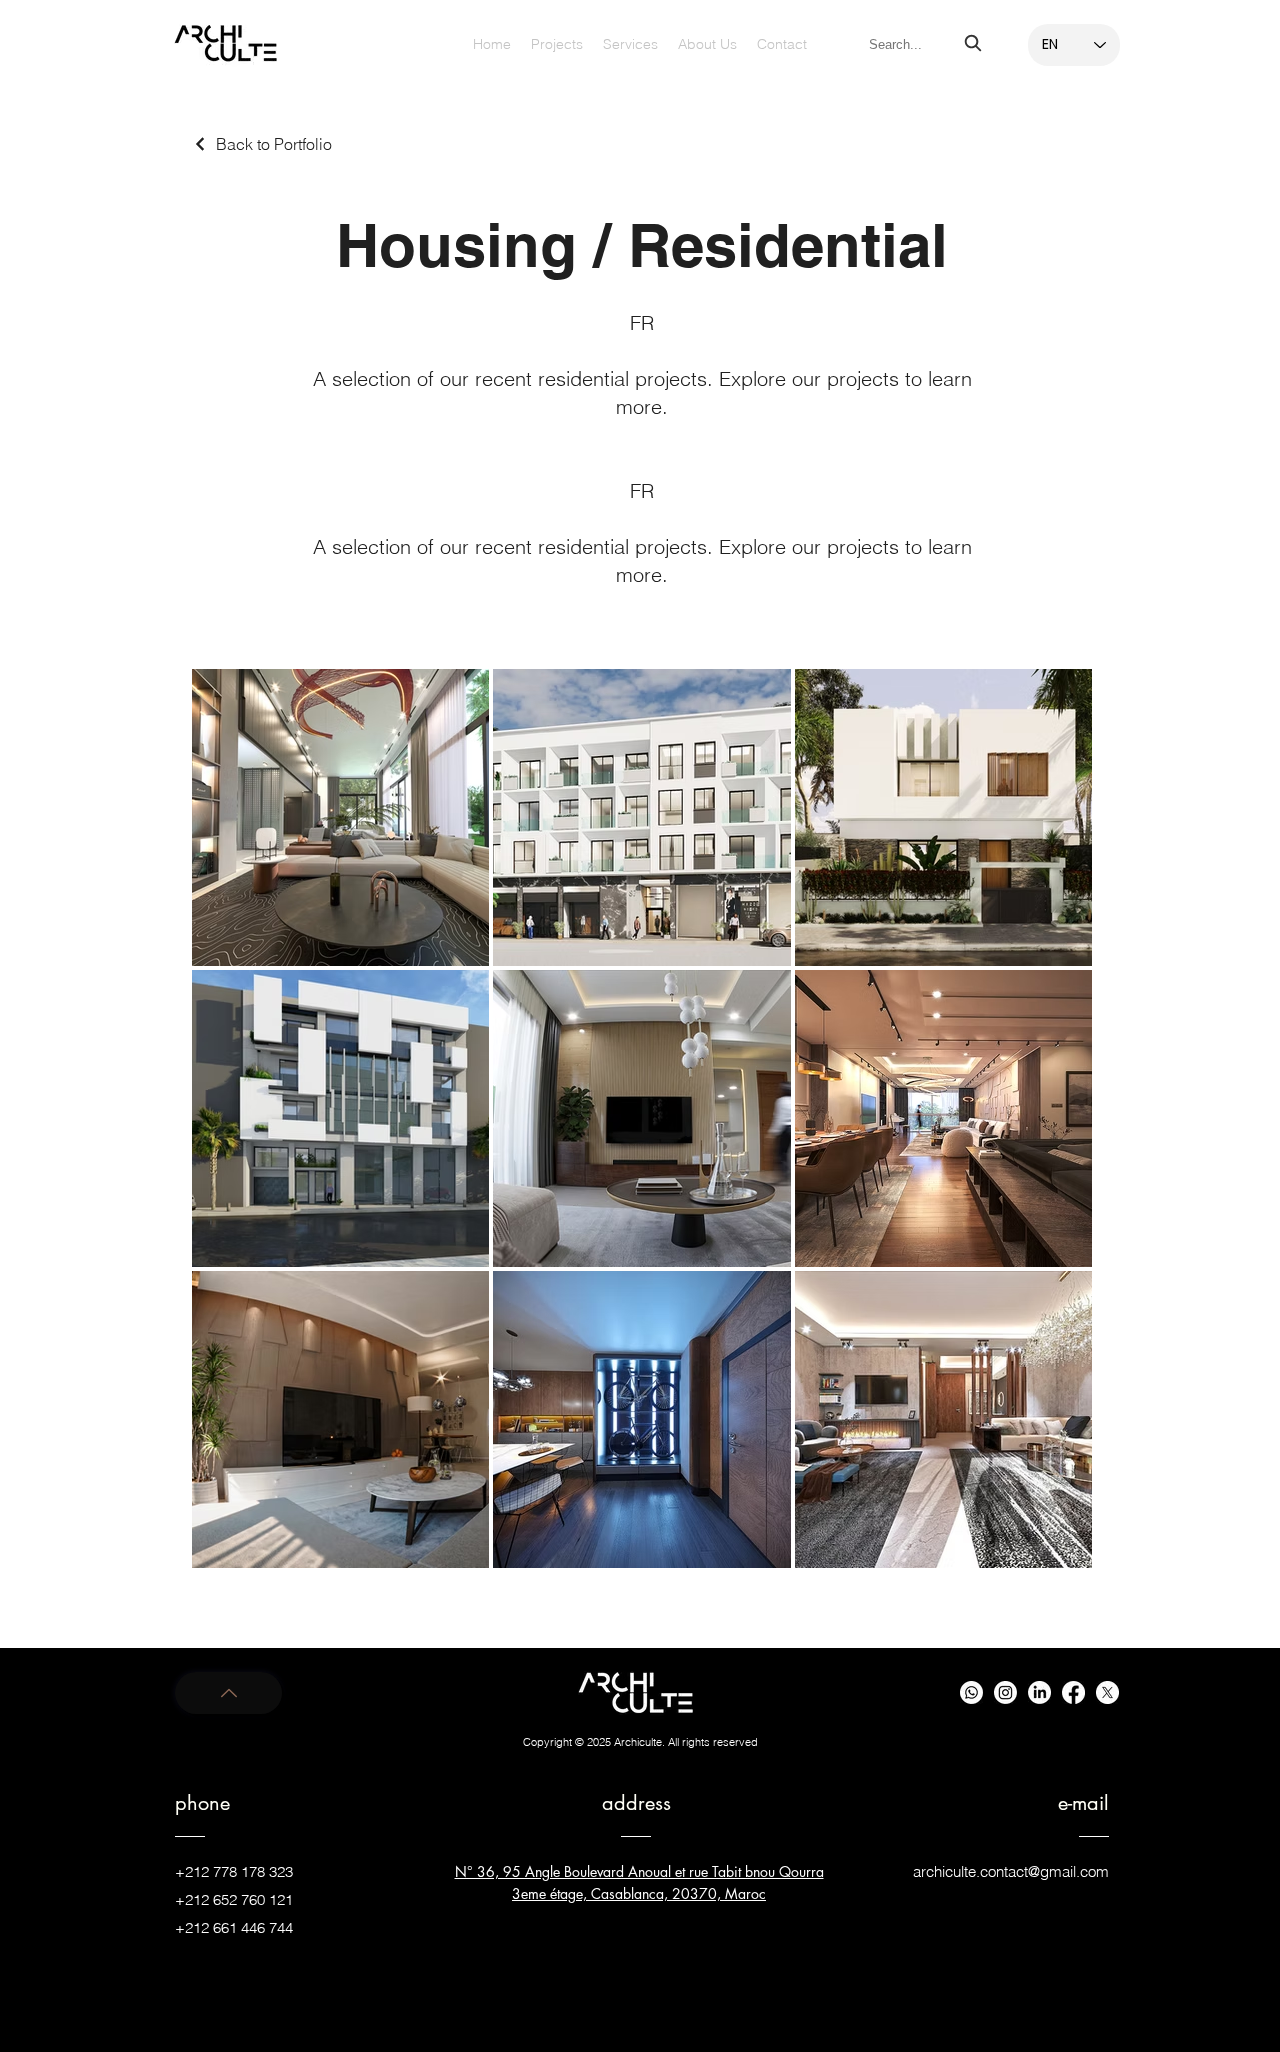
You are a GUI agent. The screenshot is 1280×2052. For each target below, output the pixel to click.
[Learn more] (228, 1693)
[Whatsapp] (971, 1692)
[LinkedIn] (1039, 1692)
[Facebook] (1073, 1692)
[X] (1107, 1692)
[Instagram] (1005, 1692)
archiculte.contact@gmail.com (1011, 1871)
